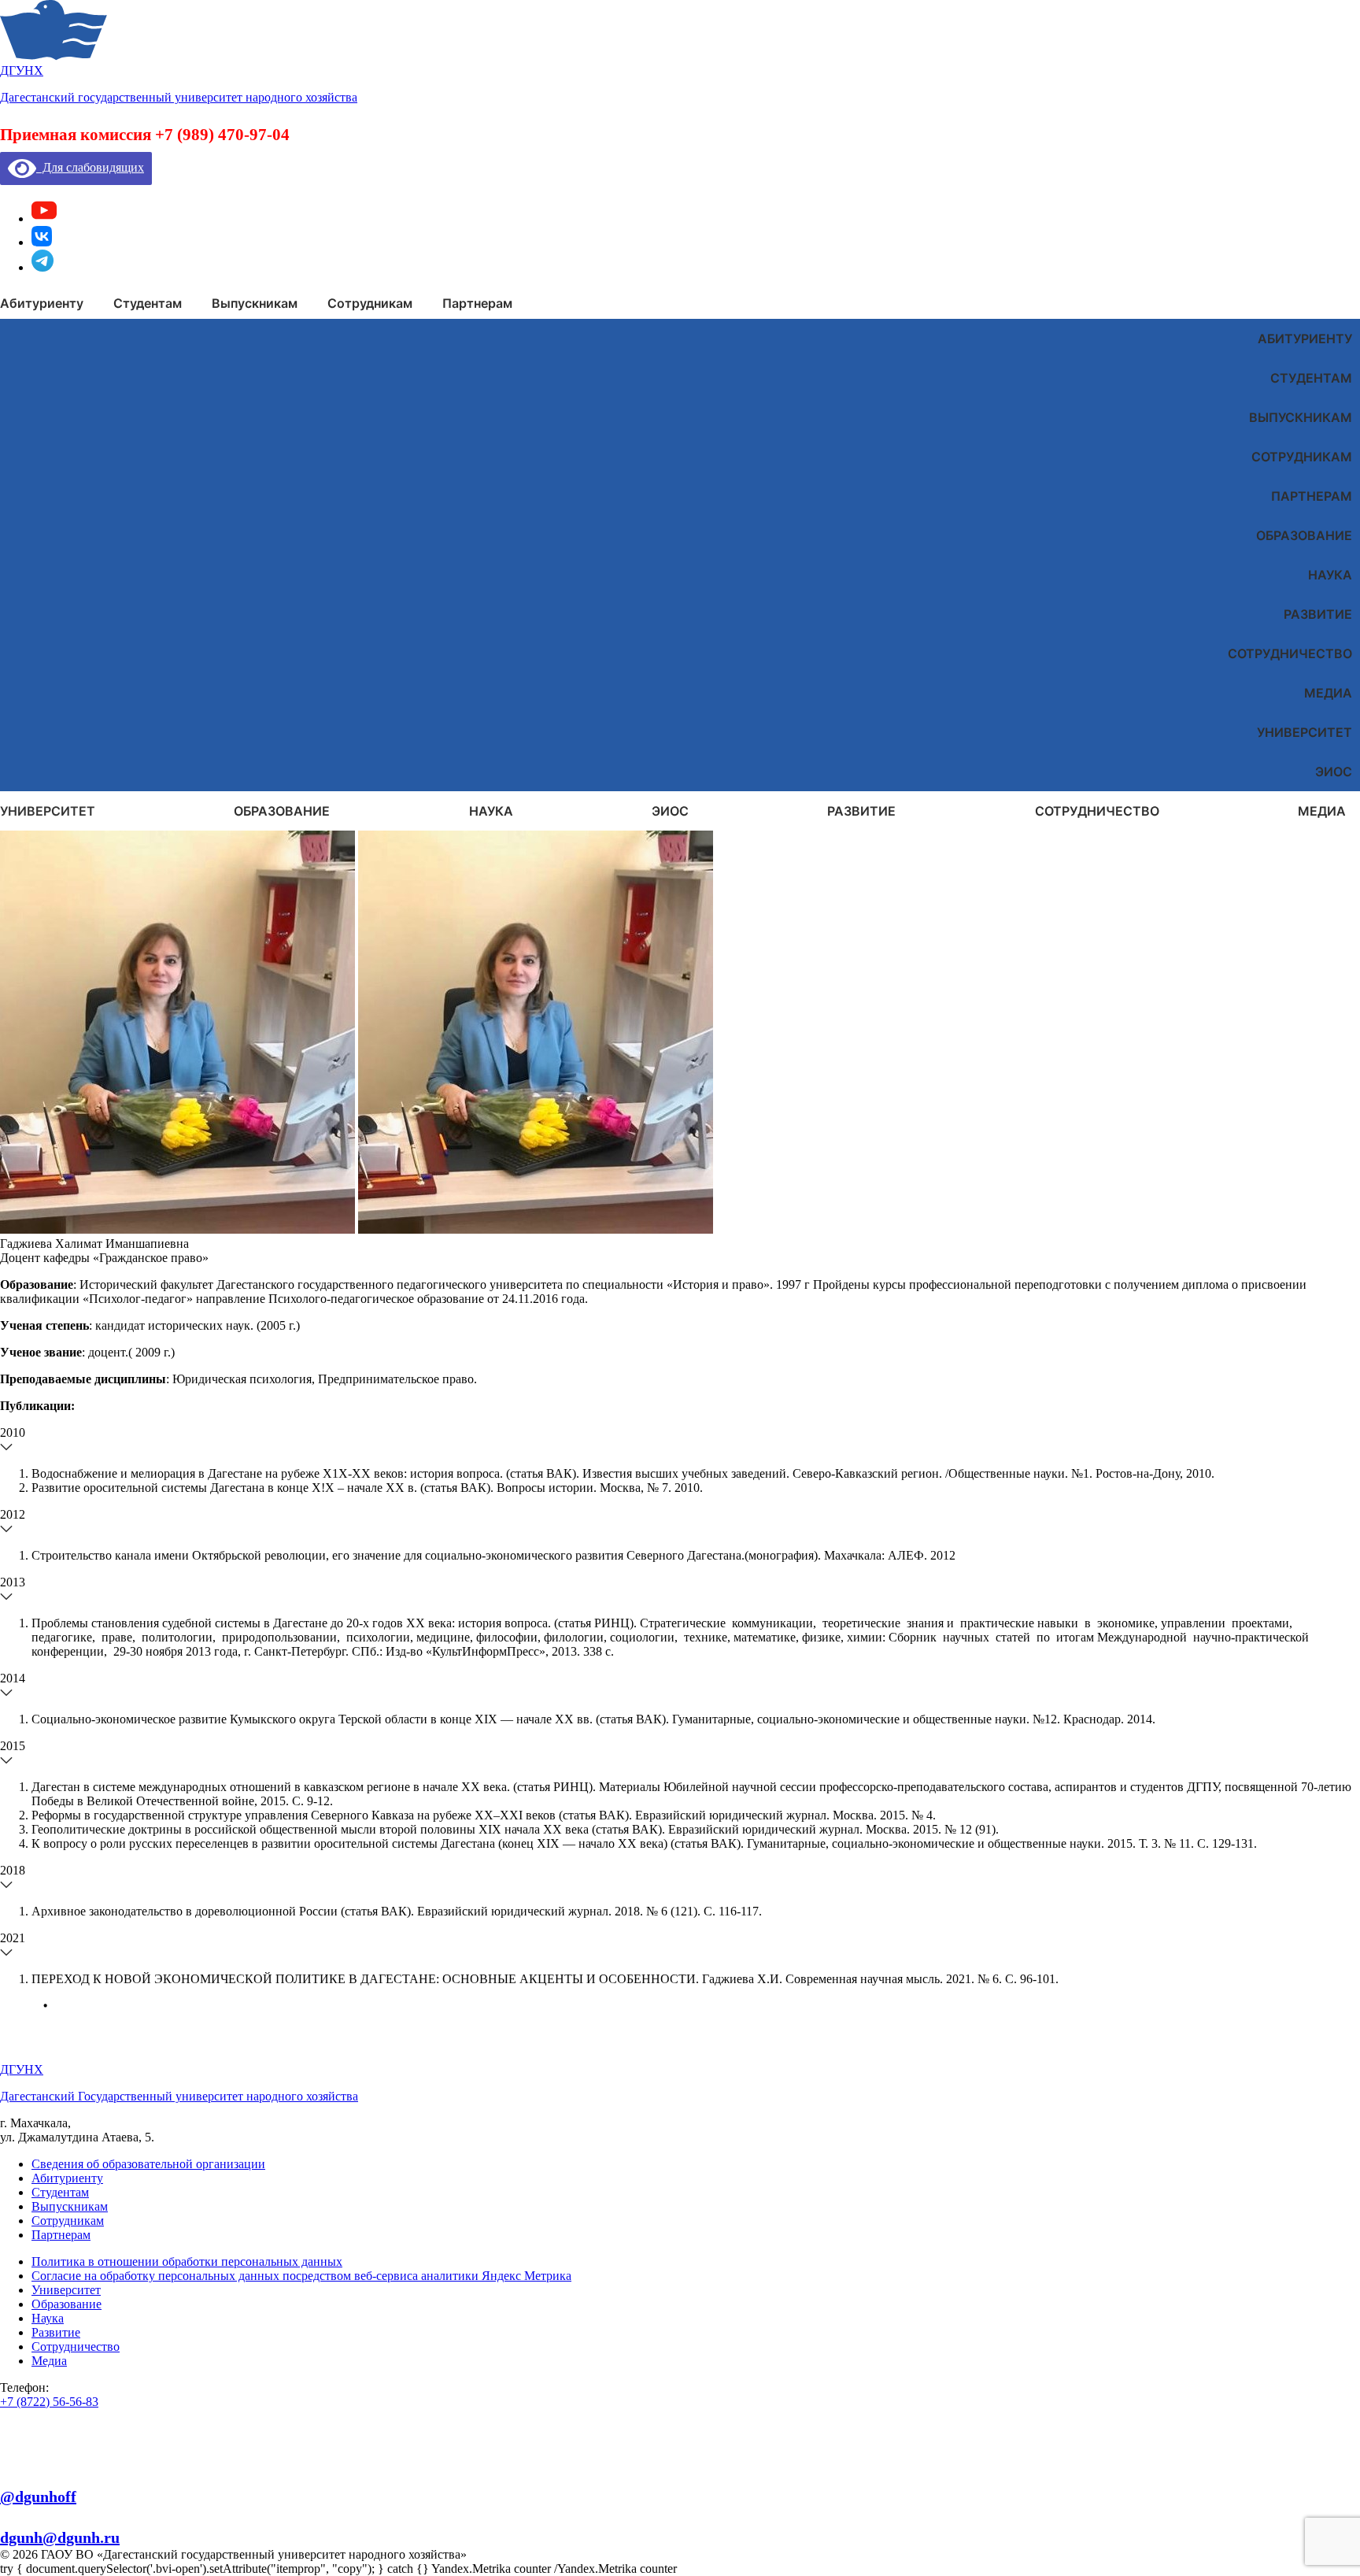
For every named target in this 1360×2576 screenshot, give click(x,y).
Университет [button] (48, 811)
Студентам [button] (148, 303)
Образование (1304, 535)
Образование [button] (282, 811)
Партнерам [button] (477, 303)
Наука (1330, 575)
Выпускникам (1301, 417)
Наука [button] (491, 811)
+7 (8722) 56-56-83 (49, 2402)
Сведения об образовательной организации (148, 2164)
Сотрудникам (1302, 457)
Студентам (1311, 378)
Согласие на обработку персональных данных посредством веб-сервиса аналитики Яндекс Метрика (301, 2276)
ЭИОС (1334, 772)
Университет (1305, 732)
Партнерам (1312, 496)
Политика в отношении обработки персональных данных (187, 2261)
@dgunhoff (38, 2496)
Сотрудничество (1290, 653)
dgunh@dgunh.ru (60, 2537)
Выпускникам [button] (255, 303)
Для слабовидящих (90, 167)
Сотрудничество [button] (1097, 811)
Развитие (1318, 614)
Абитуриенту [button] (42, 303)
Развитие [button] (861, 811)
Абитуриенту (1305, 339)
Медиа (1328, 693)
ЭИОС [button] (670, 811)
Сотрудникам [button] (370, 303)
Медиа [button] (1322, 811)
